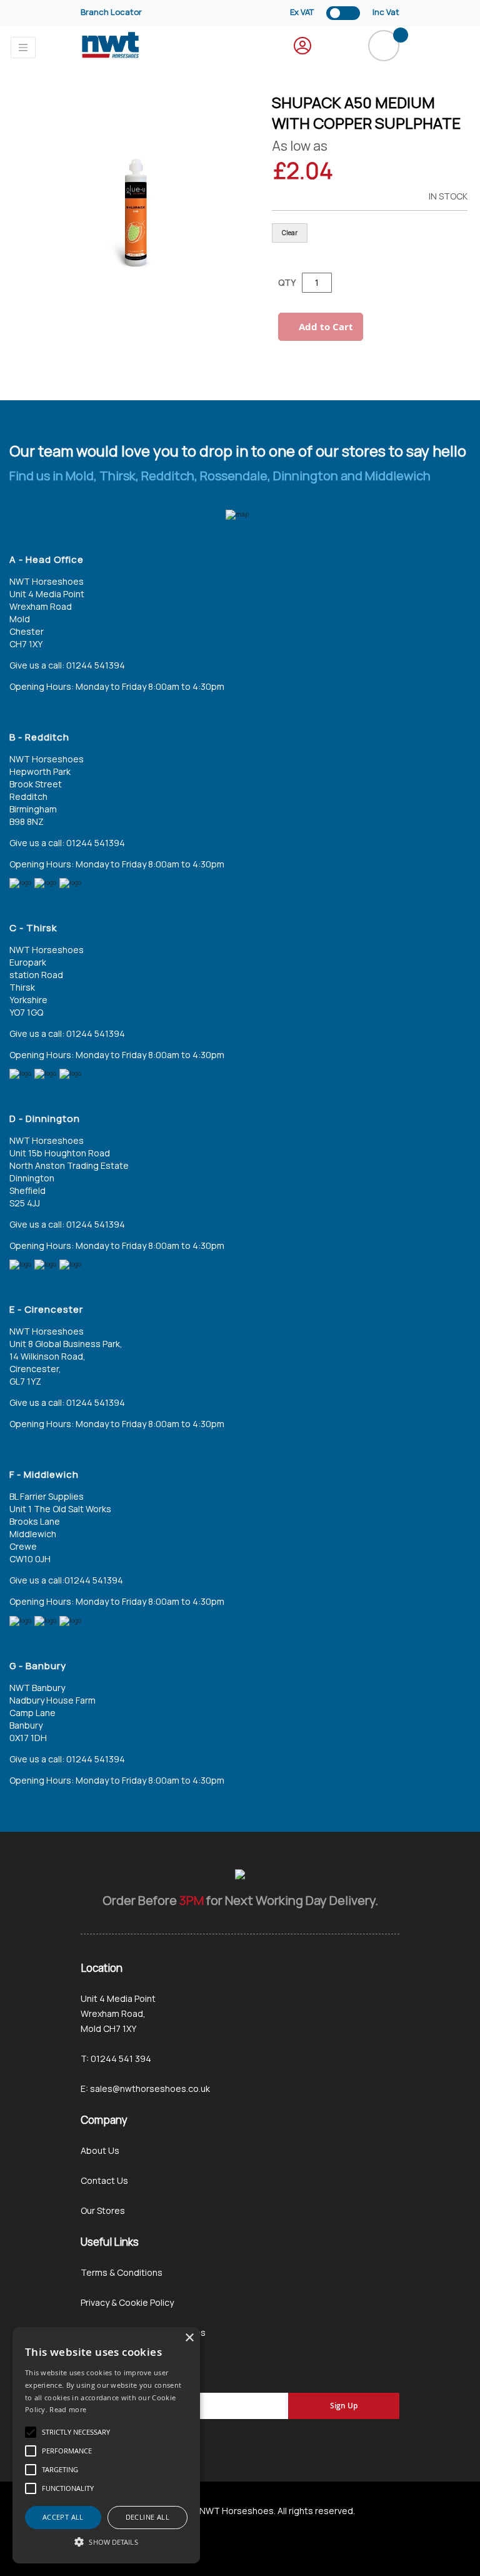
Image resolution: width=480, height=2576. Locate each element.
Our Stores (103, 2210)
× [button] (189, 2338)
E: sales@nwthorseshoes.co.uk (145, 2089)
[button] (106, 2542)
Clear (290, 233)
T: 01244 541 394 (116, 2058)
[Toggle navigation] (23, 48)
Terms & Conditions (122, 2272)
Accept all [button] (63, 2517)
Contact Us (104, 2180)
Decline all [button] (147, 2517)
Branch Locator (111, 12)
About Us (100, 2150)
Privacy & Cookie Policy (127, 2302)
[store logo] (111, 45)
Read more (68, 2409)
